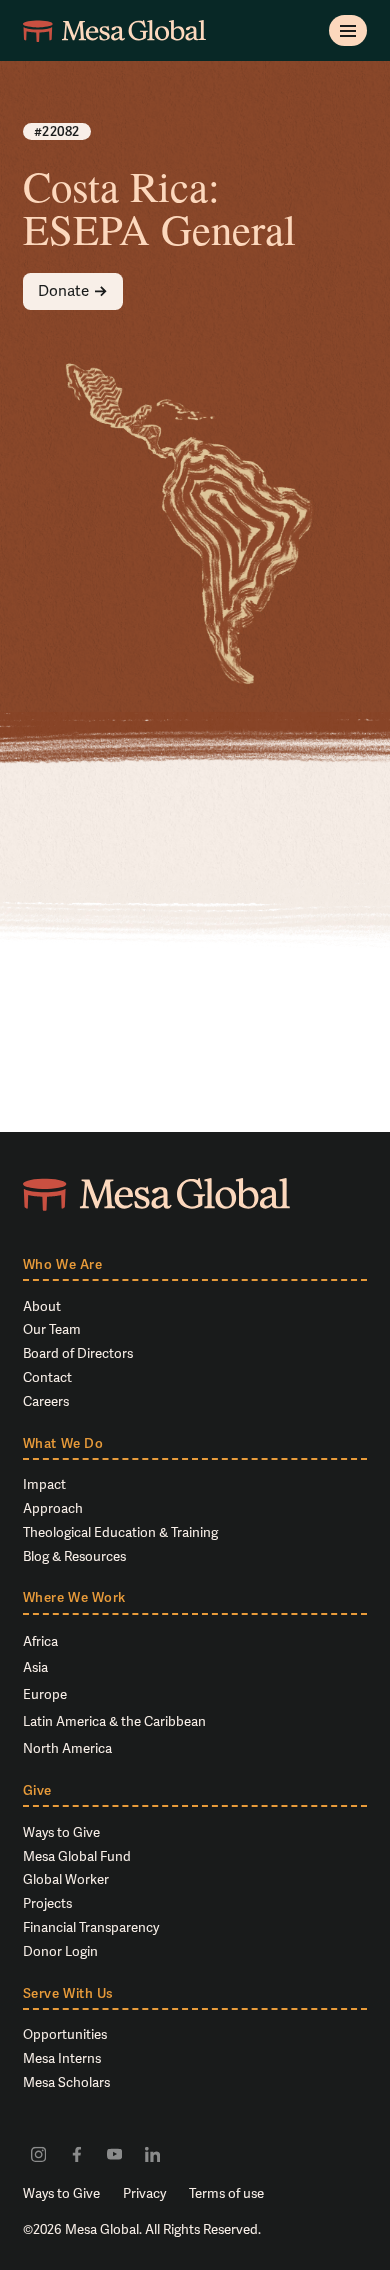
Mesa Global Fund (77, 1856)
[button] (348, 30)
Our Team (52, 1329)
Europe (45, 1694)
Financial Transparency (91, 1927)
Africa (40, 1641)
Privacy (144, 2193)
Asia (35, 1667)
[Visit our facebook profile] (76, 2153)
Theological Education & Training (120, 1532)
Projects (47, 1903)
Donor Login (60, 1951)
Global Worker (66, 1879)
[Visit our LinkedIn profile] (152, 2153)
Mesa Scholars (66, 2082)
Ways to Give (61, 1832)
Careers (46, 1401)
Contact (47, 1377)
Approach (53, 1508)
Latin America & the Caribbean (114, 1721)
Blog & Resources (74, 1556)
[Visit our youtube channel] (114, 2153)
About (42, 1306)
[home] (114, 30)
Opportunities (65, 2034)
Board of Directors (78, 1353)
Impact (44, 1484)
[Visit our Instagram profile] (38, 2153)
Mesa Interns (62, 2058)
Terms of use (226, 2193)
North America (67, 1748)
